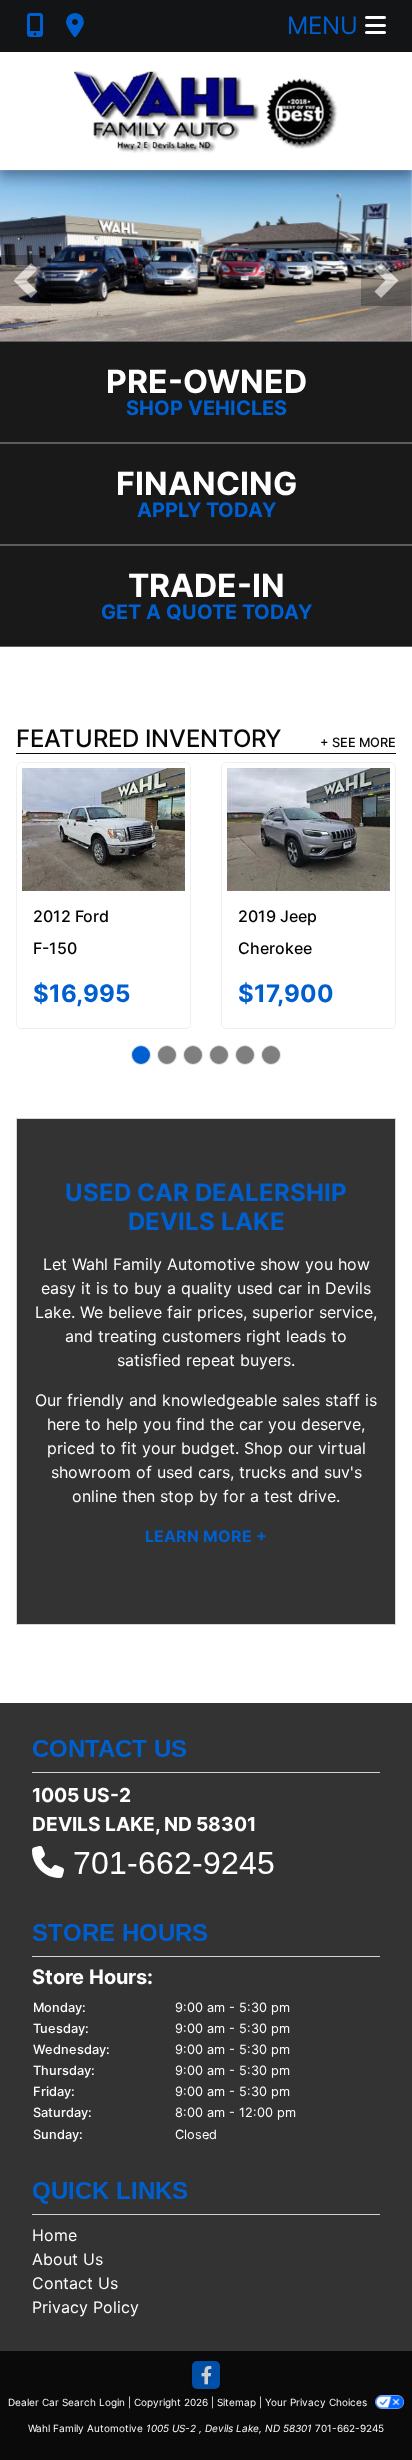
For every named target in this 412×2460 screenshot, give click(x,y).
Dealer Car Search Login (66, 2402)
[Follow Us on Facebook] (206, 2376)
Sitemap (236, 2402)
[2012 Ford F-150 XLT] (103, 829)
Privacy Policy (85, 2307)
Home (54, 2235)
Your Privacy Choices (317, 2402)
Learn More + (206, 1536)
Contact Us (75, 2283)
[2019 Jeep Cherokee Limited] (308, 829)
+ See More (358, 742)
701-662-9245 (174, 1863)
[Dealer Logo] (206, 111)
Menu (326, 25)
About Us (67, 2259)
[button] (25, 280)
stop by (189, 1496)
